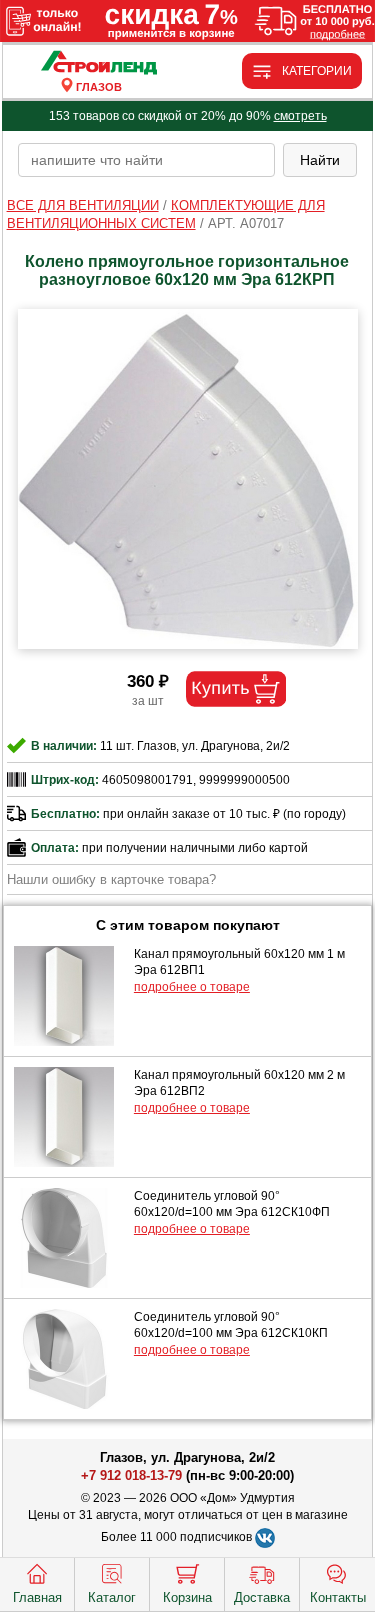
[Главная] (99, 63)
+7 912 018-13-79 (131, 1475)
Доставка (262, 1597)
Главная (37, 1597)
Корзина (187, 1597)
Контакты (338, 1597)
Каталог (112, 1597)
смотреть (300, 116)
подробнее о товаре (192, 987)
